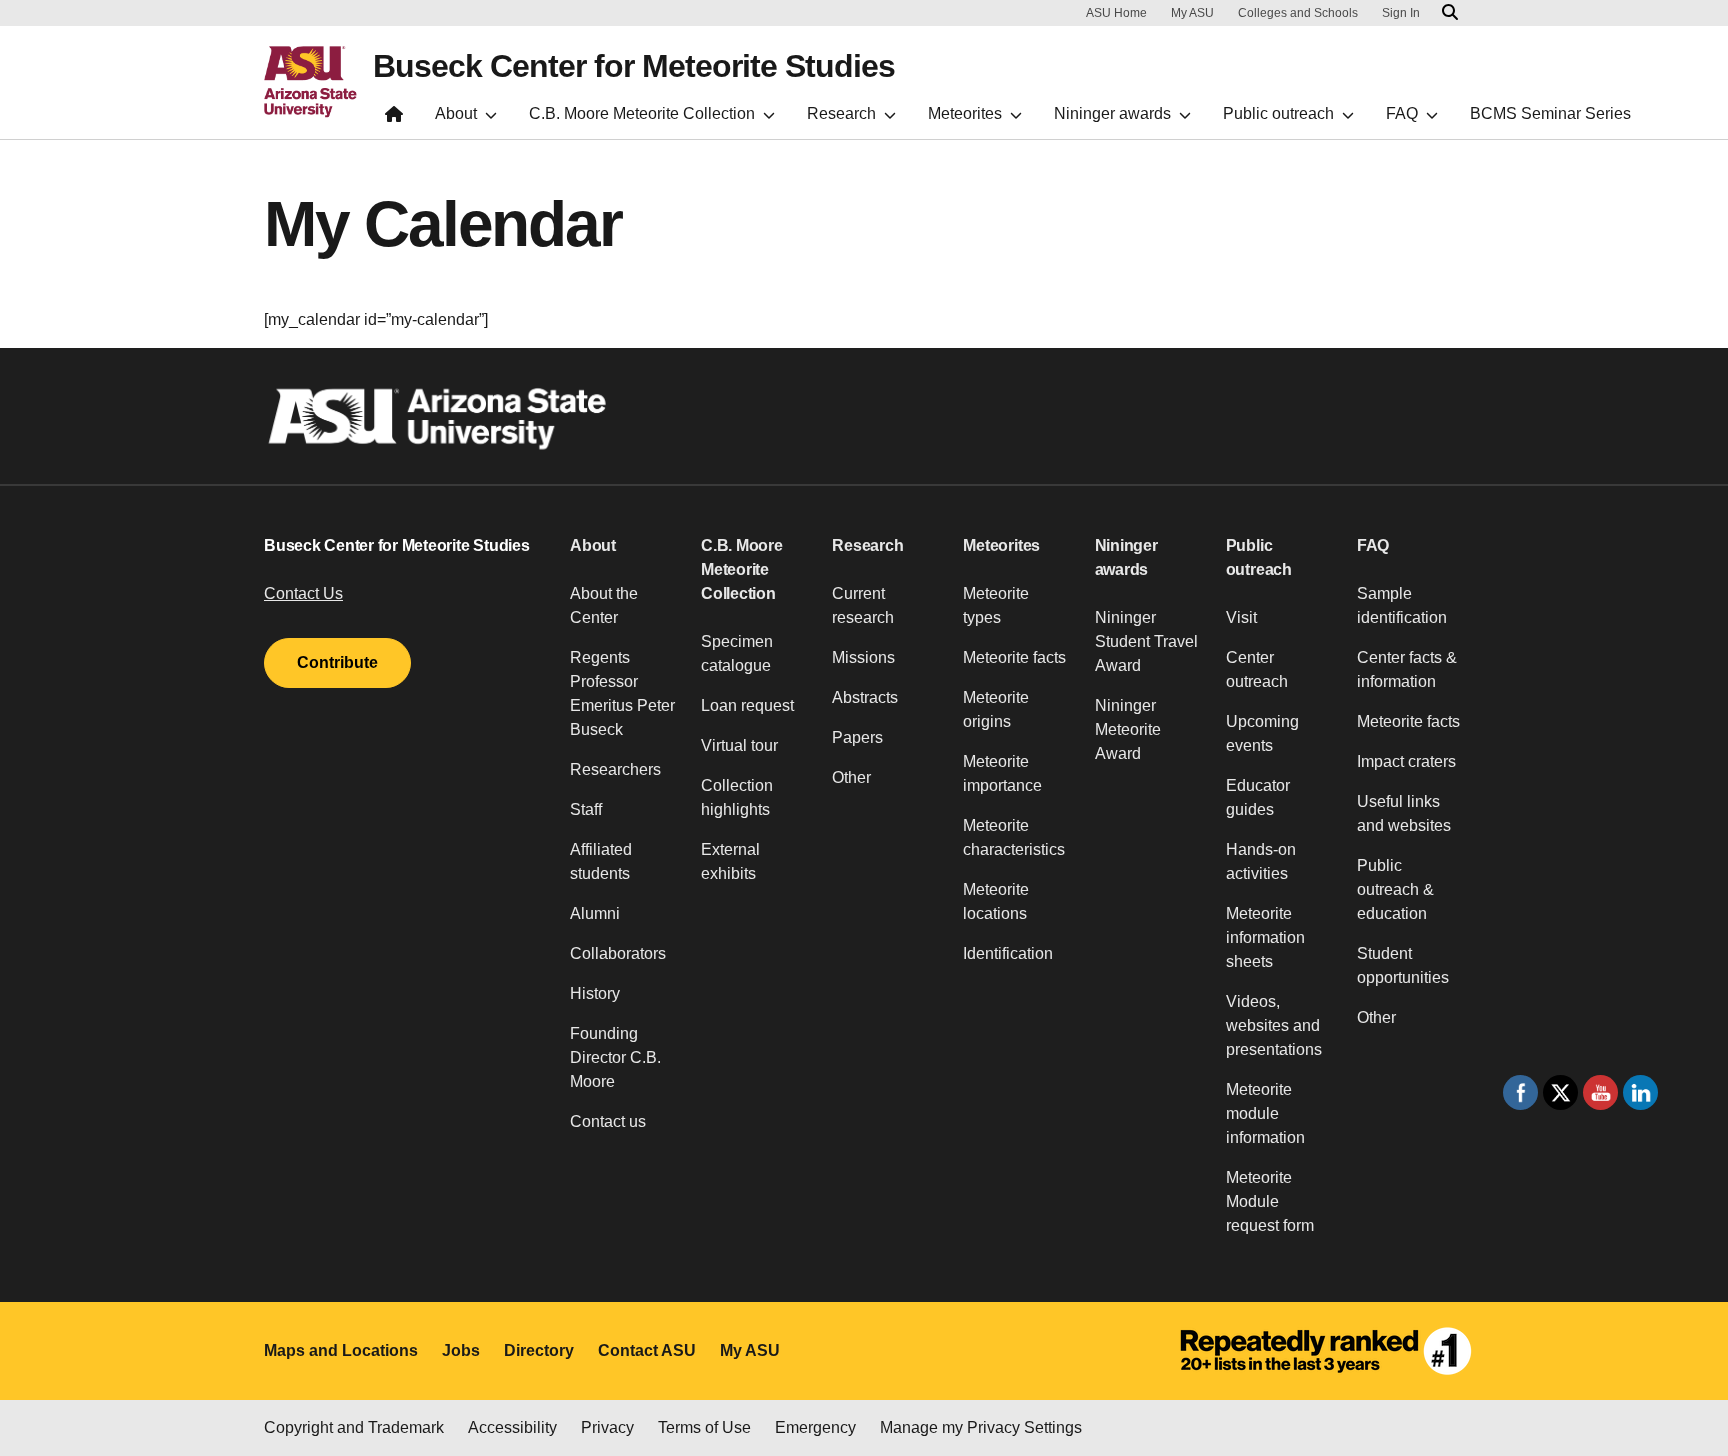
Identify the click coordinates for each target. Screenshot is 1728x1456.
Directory (539, 1350)
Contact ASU (647, 1350)
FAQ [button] (1373, 545)
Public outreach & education (1395, 889)
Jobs (461, 1350)
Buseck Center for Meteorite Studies (634, 66)
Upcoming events (1262, 733)
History (595, 993)
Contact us (608, 1121)
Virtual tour (739, 745)
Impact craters (1406, 761)
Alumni (595, 913)
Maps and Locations (341, 1350)
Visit (1241, 617)
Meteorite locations (996, 901)
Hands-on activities (1261, 861)
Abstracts (865, 697)
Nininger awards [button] (1126, 557)
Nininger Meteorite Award (1128, 729)
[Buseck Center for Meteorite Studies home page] (394, 118)
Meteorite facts (1014, 657)
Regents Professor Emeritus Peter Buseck (622, 693)
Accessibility (512, 1427)
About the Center (604, 605)
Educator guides (1258, 797)
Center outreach (1257, 669)
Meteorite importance (1002, 773)
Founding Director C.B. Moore (615, 1057)
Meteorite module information (1265, 1113)
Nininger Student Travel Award (1146, 641)
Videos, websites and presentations (1274, 1025)
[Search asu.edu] (1450, 13)
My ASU (1192, 13)
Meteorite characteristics (1014, 837)
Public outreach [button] (1259, 557)
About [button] (593, 545)
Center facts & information (1407, 669)
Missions (863, 657)
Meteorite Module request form (1270, 1201)
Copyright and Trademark (354, 1427)
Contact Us (303, 593)
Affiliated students (601, 861)
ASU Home (1116, 13)
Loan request (747, 705)
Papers (857, 737)
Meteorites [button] (1001, 545)
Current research (863, 605)
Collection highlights (737, 797)
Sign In (1401, 13)
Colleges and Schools (1298, 13)
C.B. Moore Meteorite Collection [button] (742, 569)
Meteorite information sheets (1265, 937)
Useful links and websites (1404, 813)
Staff (586, 809)
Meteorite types (996, 605)
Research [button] (867, 545)
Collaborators (618, 953)
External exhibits (730, 861)
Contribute (337, 662)
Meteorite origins (996, 709)
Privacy (607, 1427)
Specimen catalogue (737, 653)
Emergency (815, 1427)
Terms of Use (704, 1427)
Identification (1008, 953)
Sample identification (1402, 605)
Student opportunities (1403, 965)
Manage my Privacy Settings (981, 1427)
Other (851, 777)
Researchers (615, 769)
